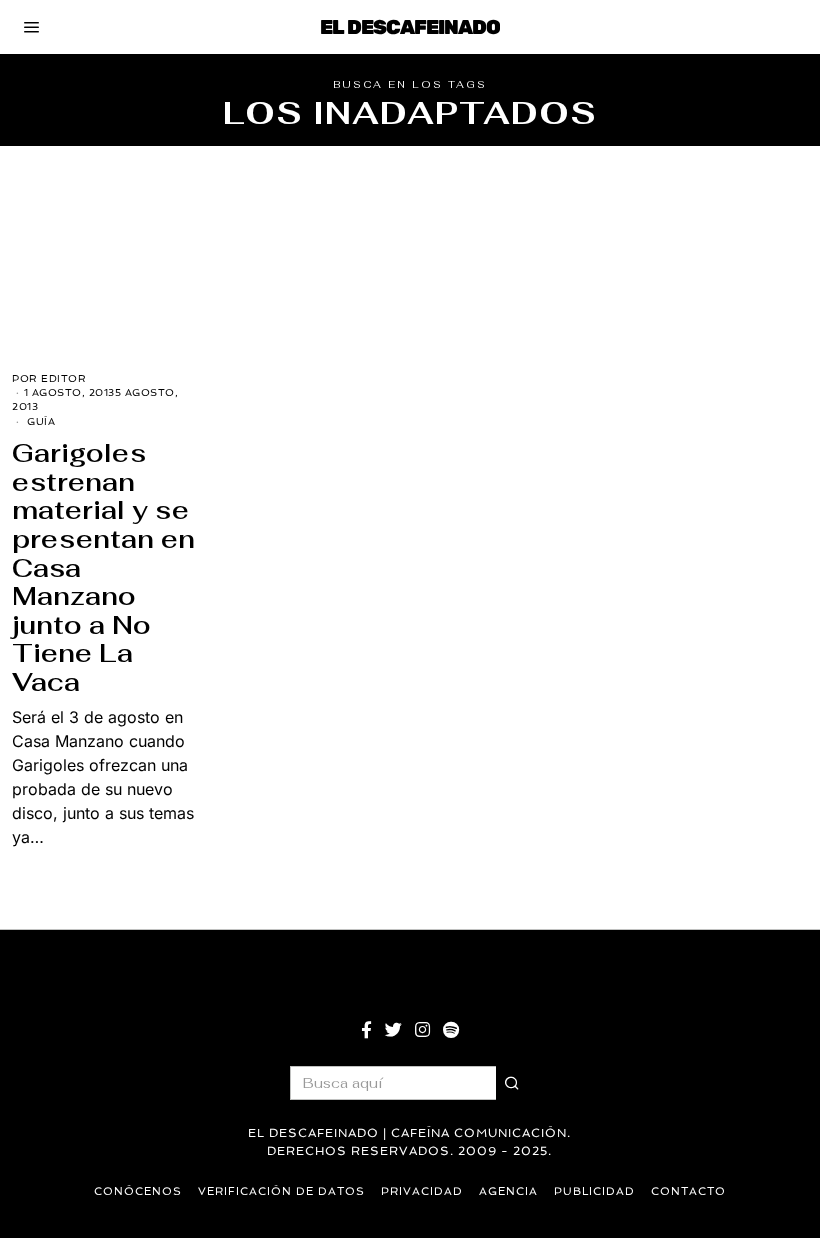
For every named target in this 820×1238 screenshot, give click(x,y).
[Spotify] (451, 1030)
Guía (41, 421)
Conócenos (138, 1191)
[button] (513, 1083)
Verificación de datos (281, 1191)
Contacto (688, 1191)
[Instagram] (422, 1030)
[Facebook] (366, 1030)
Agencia (508, 1191)
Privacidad (422, 1191)
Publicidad (594, 1191)
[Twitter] (393, 1030)
